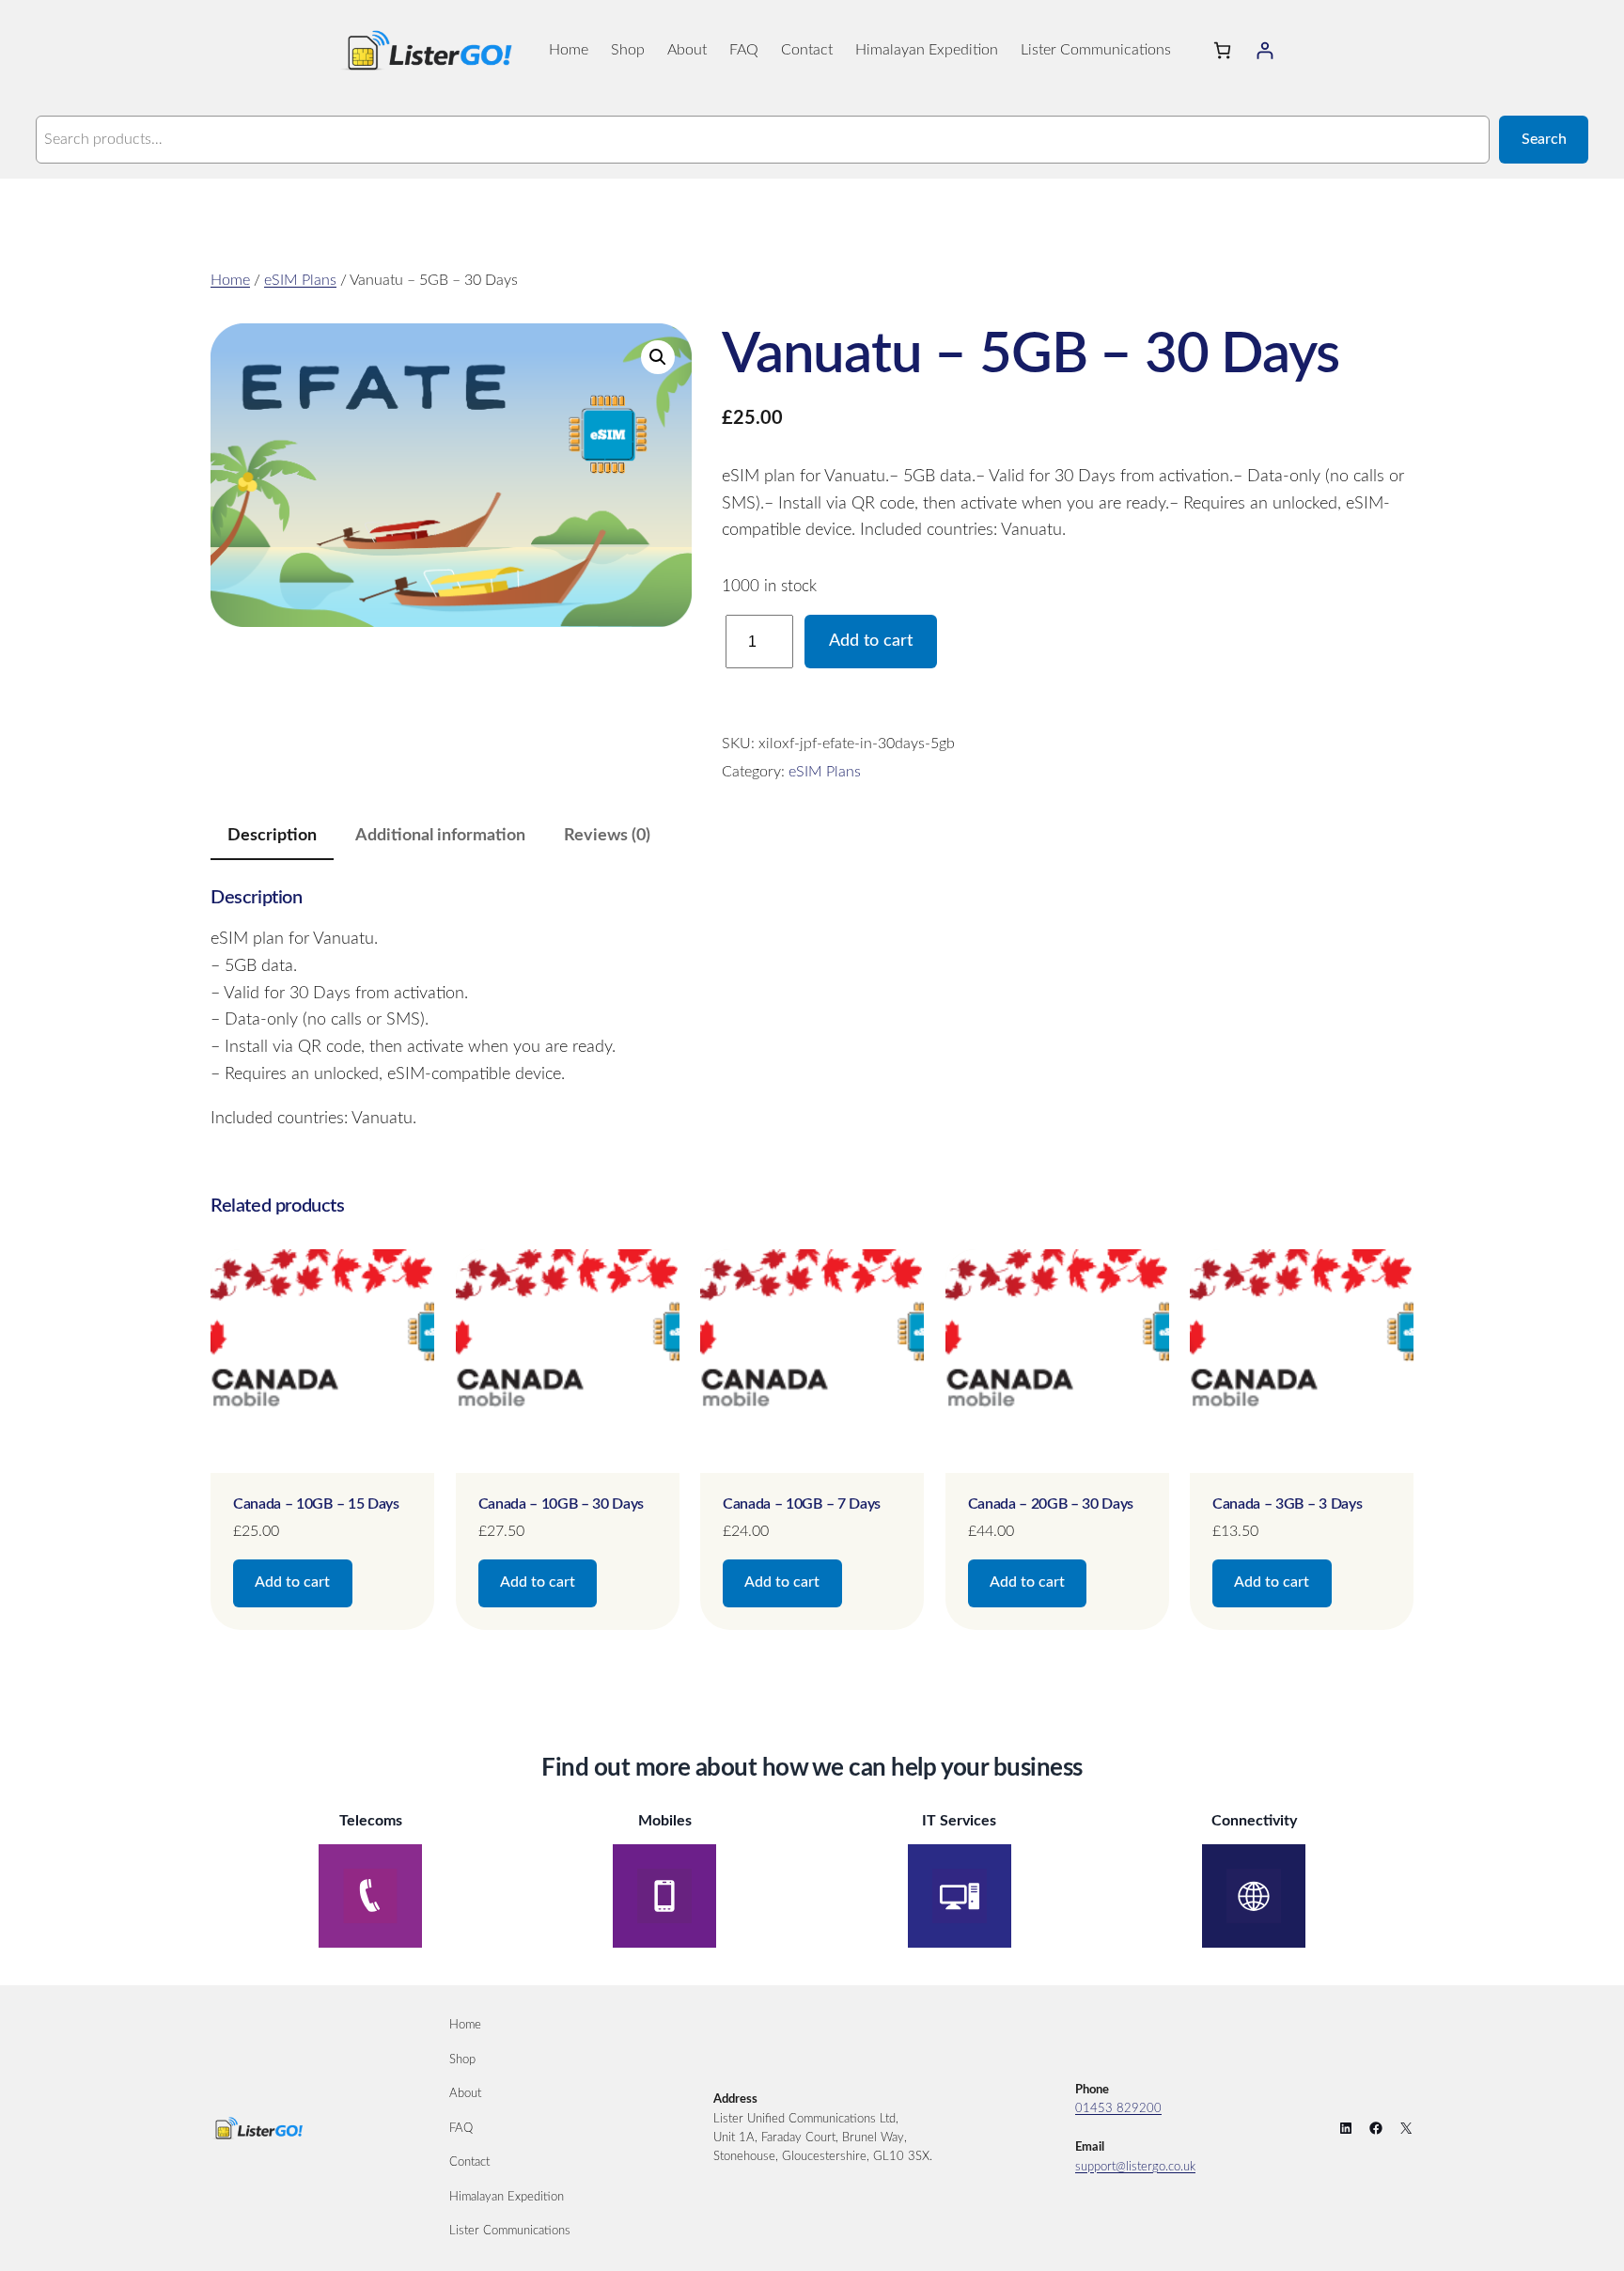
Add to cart (871, 641)
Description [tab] (272, 836)
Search (1544, 139)
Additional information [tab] (440, 836)
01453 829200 (1118, 2108)
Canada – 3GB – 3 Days (1287, 1504)
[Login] (1265, 50)
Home (230, 280)
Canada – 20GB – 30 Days (1051, 1504)
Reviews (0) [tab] (607, 836)
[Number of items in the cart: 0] (1222, 50)
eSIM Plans (300, 280)
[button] (658, 357)
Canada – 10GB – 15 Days (316, 1504)
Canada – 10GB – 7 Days (802, 1504)
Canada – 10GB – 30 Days (562, 1504)
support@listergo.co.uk (1135, 2167)
